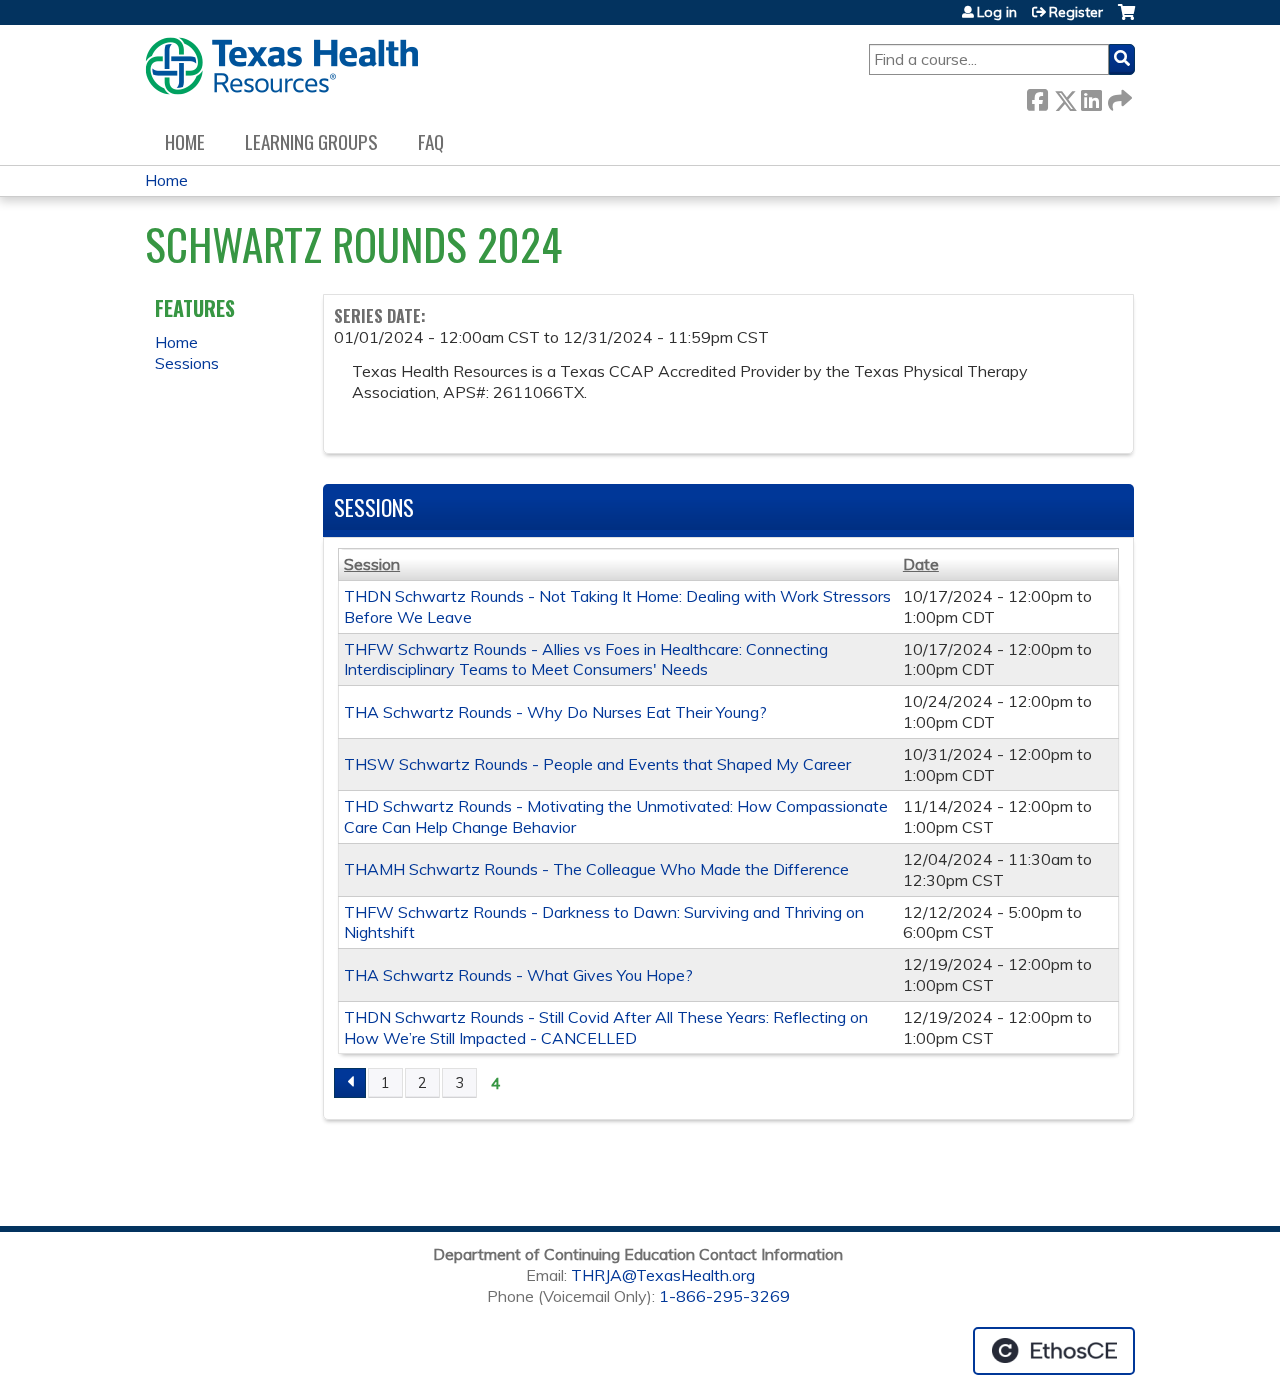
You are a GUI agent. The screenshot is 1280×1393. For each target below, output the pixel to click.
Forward (1118, 96)
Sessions (187, 363)
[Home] (281, 66)
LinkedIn (1091, 96)
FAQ (431, 141)
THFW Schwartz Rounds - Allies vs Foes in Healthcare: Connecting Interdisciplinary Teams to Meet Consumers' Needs (586, 659)
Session (372, 564)
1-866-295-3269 (724, 1296)
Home (185, 141)
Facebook (1037, 96)
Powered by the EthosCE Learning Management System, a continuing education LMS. (1054, 1351)
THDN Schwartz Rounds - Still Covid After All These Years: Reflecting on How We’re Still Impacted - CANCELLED (606, 1027)
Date (921, 564)
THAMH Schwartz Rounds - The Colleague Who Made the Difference (596, 869)
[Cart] (1126, 19)
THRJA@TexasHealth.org (663, 1275)
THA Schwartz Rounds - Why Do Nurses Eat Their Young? (555, 712)
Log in (997, 12)
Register (1076, 12)
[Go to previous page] (350, 1083)
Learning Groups (311, 141)
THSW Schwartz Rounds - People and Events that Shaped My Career (597, 764)
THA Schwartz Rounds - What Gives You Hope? (518, 975)
